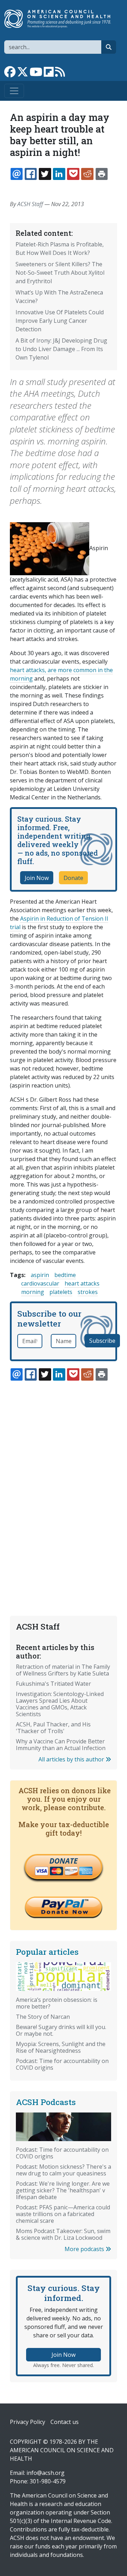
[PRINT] (102, 174)
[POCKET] (73, 174)
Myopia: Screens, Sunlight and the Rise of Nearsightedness (61, 2047)
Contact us (65, 2422)
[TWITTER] (45, 174)
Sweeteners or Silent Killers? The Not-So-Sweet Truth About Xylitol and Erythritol (60, 273)
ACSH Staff (30, 204)
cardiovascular (40, 1283)
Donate (73, 878)
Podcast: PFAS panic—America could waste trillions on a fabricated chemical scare (63, 2214)
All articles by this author (72, 1759)
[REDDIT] (87, 174)
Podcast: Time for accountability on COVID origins (62, 2064)
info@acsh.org (46, 2473)
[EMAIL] (17, 174)
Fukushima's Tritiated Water (53, 1684)
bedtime (65, 1275)
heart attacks (82, 1283)
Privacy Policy (28, 2422)
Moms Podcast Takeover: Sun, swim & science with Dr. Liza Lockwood (63, 2234)
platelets (61, 1292)
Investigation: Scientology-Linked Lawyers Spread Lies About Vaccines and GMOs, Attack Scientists (60, 1704)
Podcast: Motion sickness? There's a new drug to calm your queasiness (64, 2170)
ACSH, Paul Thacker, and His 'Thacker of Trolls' (53, 1728)
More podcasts (85, 2249)
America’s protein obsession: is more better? (57, 2003)
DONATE (64, 1861)
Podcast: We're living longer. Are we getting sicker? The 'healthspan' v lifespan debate (63, 2190)
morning (33, 1292)
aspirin (40, 1275)
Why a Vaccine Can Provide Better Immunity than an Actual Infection (61, 1745)
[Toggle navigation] (14, 91)
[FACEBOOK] (31, 174)
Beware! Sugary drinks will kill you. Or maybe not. (61, 2030)
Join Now (37, 878)
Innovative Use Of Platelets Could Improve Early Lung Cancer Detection (60, 321)
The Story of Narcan (43, 2017)
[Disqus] (64, 1481)
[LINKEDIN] (59, 174)
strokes (88, 1292)
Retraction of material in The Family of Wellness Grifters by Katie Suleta (63, 1670)
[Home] (61, 19)
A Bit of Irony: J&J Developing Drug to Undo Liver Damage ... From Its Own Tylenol (61, 349)
